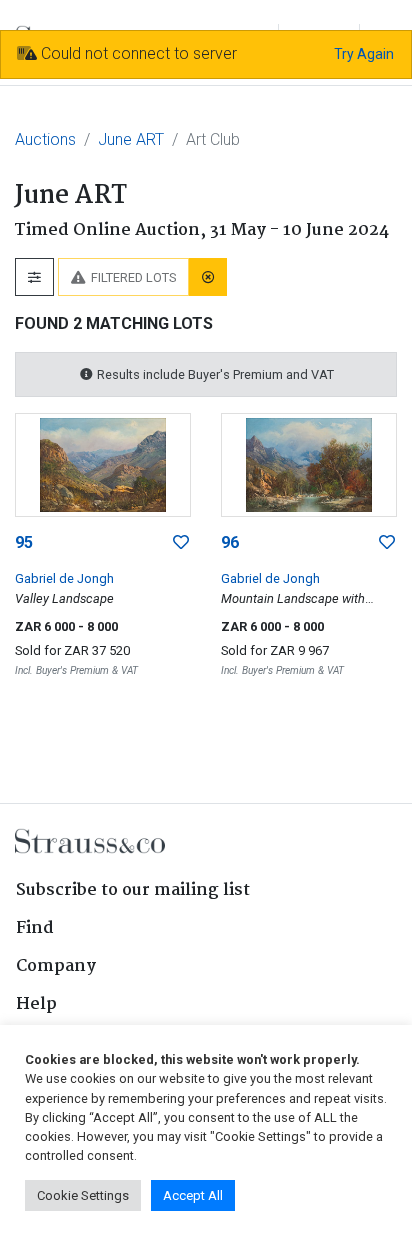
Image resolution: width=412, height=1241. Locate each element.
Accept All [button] (193, 1195)
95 (24, 542)
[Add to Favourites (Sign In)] (181, 543)
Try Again (364, 54)
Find (35, 928)
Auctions (45, 139)
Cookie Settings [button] (83, 1195)
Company (56, 966)
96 (230, 542)
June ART (131, 139)
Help (36, 1004)
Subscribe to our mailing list (133, 890)
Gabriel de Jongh (64, 578)
